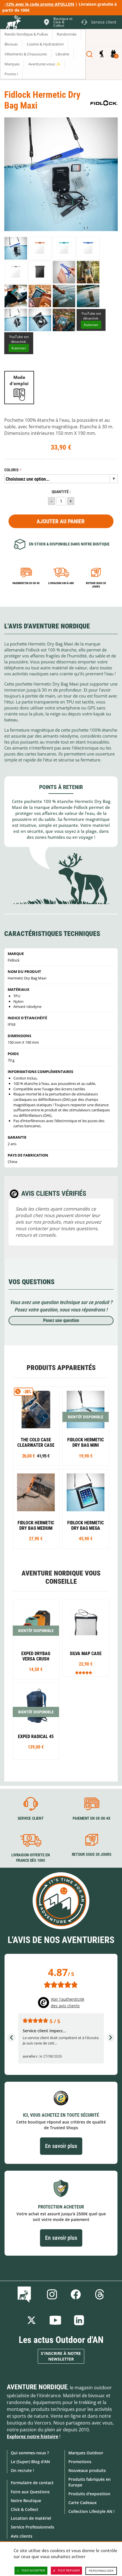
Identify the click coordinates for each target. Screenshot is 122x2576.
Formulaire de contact (32, 2483)
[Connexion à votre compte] (101, 54)
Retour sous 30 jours (96, 585)
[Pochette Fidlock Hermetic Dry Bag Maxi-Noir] (40, 272)
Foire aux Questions (30, 2492)
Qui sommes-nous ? (30, 2453)
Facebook (76, 2294)
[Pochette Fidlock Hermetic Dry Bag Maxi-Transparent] (16, 272)
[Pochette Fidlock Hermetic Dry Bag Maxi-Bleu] (88, 248)
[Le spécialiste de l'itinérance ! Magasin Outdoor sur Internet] (13, 23)
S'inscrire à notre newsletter (61, 2356)
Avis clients (22, 2536)
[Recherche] (90, 54)
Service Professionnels (32, 2527)
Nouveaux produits (87, 2470)
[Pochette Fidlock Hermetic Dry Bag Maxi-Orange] (40, 248)
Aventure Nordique (37, 2387)
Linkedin (79, 2320)
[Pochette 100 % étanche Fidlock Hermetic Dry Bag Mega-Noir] (86, 1509)
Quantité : (61, 492)
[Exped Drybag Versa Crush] (36, 1640)
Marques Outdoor (86, 2453)
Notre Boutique (26, 2501)
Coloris (11, 470)
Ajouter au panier (61, 521)
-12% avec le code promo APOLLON (39, 4)
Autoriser (91, 325)
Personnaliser (101, 2571)
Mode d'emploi (19, 380)
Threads (100, 2294)
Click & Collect (25, 2509)
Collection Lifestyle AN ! (91, 2511)
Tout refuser (69, 2570)
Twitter (31, 2320)
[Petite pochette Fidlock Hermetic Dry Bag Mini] (86, 1426)
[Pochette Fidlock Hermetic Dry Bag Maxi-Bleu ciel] (64, 248)
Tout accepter (33, 2570)
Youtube (55, 2320)
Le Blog (25, 2294)
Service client (31, 1818)
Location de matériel (31, 2518)
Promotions (80, 2462)
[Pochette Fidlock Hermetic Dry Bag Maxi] (16, 248)
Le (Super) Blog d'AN (30, 2462)
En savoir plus (61, 2146)
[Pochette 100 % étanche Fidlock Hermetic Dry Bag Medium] (36, 1509)
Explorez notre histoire (32, 2436)
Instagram (52, 2294)
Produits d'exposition (89, 2494)
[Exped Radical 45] (36, 1721)
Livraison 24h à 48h (61, 583)
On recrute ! (22, 2470)
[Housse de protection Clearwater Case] (36, 1426)
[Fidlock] (104, 103)
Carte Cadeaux (83, 2503)
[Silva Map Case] (86, 1638)
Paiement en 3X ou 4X (26, 583)
